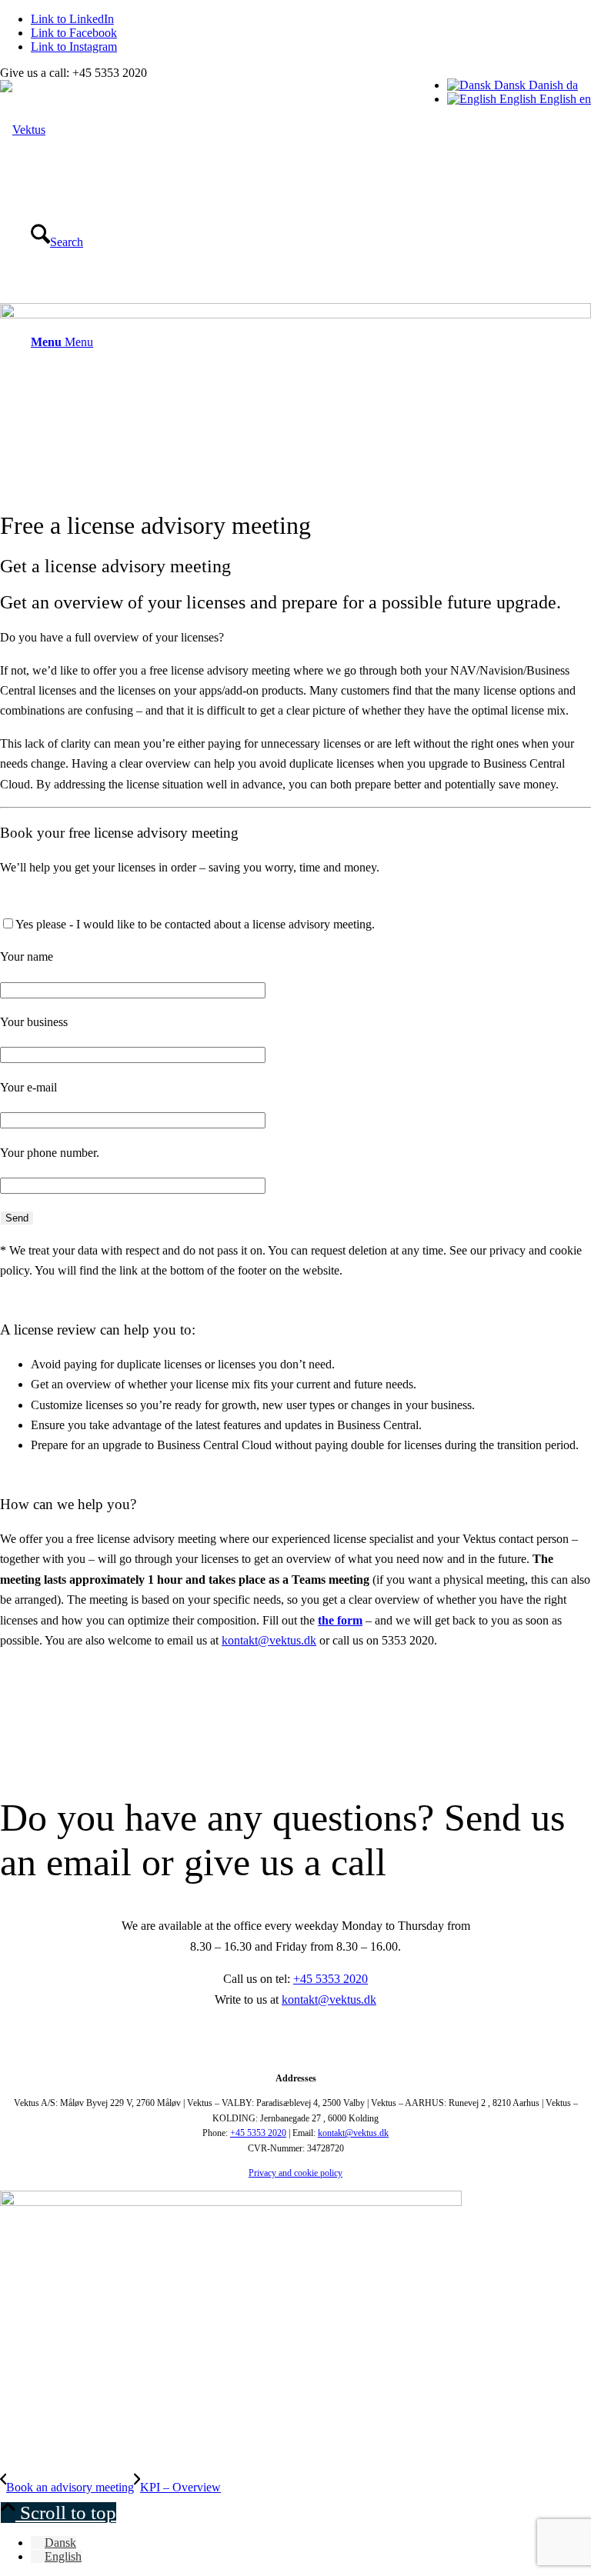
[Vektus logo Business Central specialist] (23, 130)
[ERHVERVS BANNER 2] (231, 2202)
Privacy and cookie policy (295, 2173)
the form (340, 1620)
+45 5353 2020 (331, 1979)
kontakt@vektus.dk (269, 1640)
